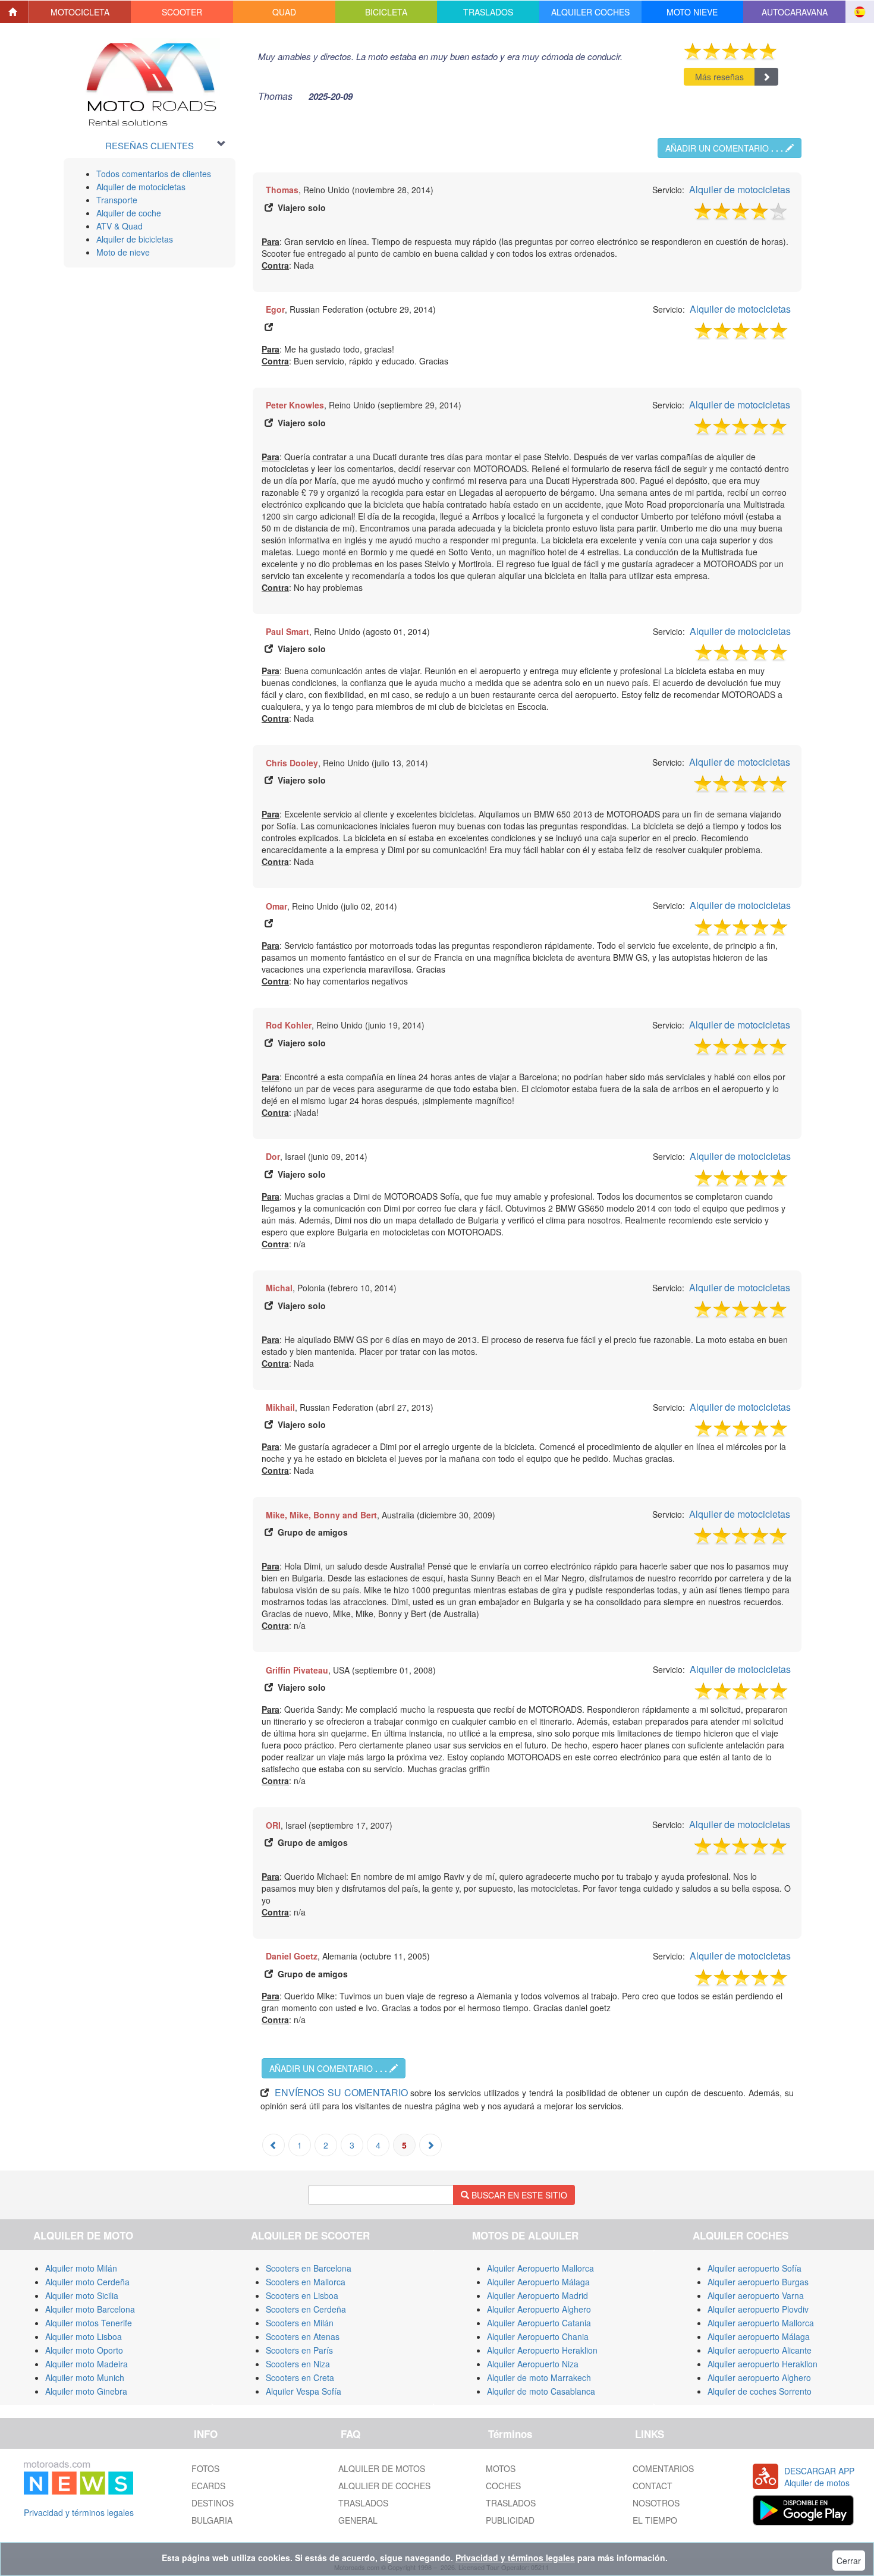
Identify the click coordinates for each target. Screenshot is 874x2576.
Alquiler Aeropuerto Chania (538, 2336)
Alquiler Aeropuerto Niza (533, 2364)
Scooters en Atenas (303, 2336)
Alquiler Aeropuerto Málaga (538, 2282)
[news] (78, 2476)
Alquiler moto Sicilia (82, 2295)
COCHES (503, 2486)
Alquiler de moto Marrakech (539, 2377)
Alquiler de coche (129, 213)
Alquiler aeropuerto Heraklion (763, 2364)
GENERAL (358, 2520)
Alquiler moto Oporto (84, 2350)
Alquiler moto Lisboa (84, 2336)
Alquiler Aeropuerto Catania (539, 2323)
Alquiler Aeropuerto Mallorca (540, 2268)
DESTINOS (213, 2503)
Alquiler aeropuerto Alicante (760, 2350)
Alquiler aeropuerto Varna (756, 2295)
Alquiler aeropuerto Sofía (754, 2268)
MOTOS (501, 2468)
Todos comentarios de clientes (154, 174)
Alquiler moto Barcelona (90, 2309)
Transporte (117, 200)
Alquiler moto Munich (85, 2377)
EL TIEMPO (655, 2520)
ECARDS (208, 2486)
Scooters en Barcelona (309, 2268)
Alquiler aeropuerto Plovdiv (758, 2309)
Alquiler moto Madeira (87, 2364)
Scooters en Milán (300, 2323)
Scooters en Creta (300, 2377)
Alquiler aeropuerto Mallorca (761, 2323)
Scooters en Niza (298, 2364)
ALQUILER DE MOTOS (382, 2468)
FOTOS (205, 2468)
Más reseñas (719, 77)
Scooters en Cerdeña (306, 2309)
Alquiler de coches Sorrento (760, 2391)
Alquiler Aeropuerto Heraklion (542, 2350)
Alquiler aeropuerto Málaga (759, 2336)
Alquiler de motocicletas (141, 187)
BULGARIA (212, 2520)
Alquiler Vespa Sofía (304, 2391)
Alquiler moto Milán (81, 2268)
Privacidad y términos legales (79, 2512)
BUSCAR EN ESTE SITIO (518, 2195)
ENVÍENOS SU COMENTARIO (341, 2092)
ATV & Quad (120, 226)
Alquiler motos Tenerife (89, 2323)
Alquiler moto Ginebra (86, 2391)
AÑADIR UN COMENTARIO (724, 148)
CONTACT (653, 2486)
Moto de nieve (123, 252)
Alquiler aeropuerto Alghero (759, 2377)
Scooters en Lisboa (302, 2295)
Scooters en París (299, 2350)
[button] (80, 12)
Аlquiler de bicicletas (135, 239)
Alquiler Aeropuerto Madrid (537, 2295)
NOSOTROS (656, 2503)
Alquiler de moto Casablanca (541, 2391)
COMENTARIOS (663, 2468)
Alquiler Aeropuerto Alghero (539, 2309)
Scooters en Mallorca (306, 2282)
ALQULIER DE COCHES (384, 2486)
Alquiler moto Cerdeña (87, 2282)
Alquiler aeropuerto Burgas (758, 2282)
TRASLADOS (363, 2503)
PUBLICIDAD (510, 2520)
